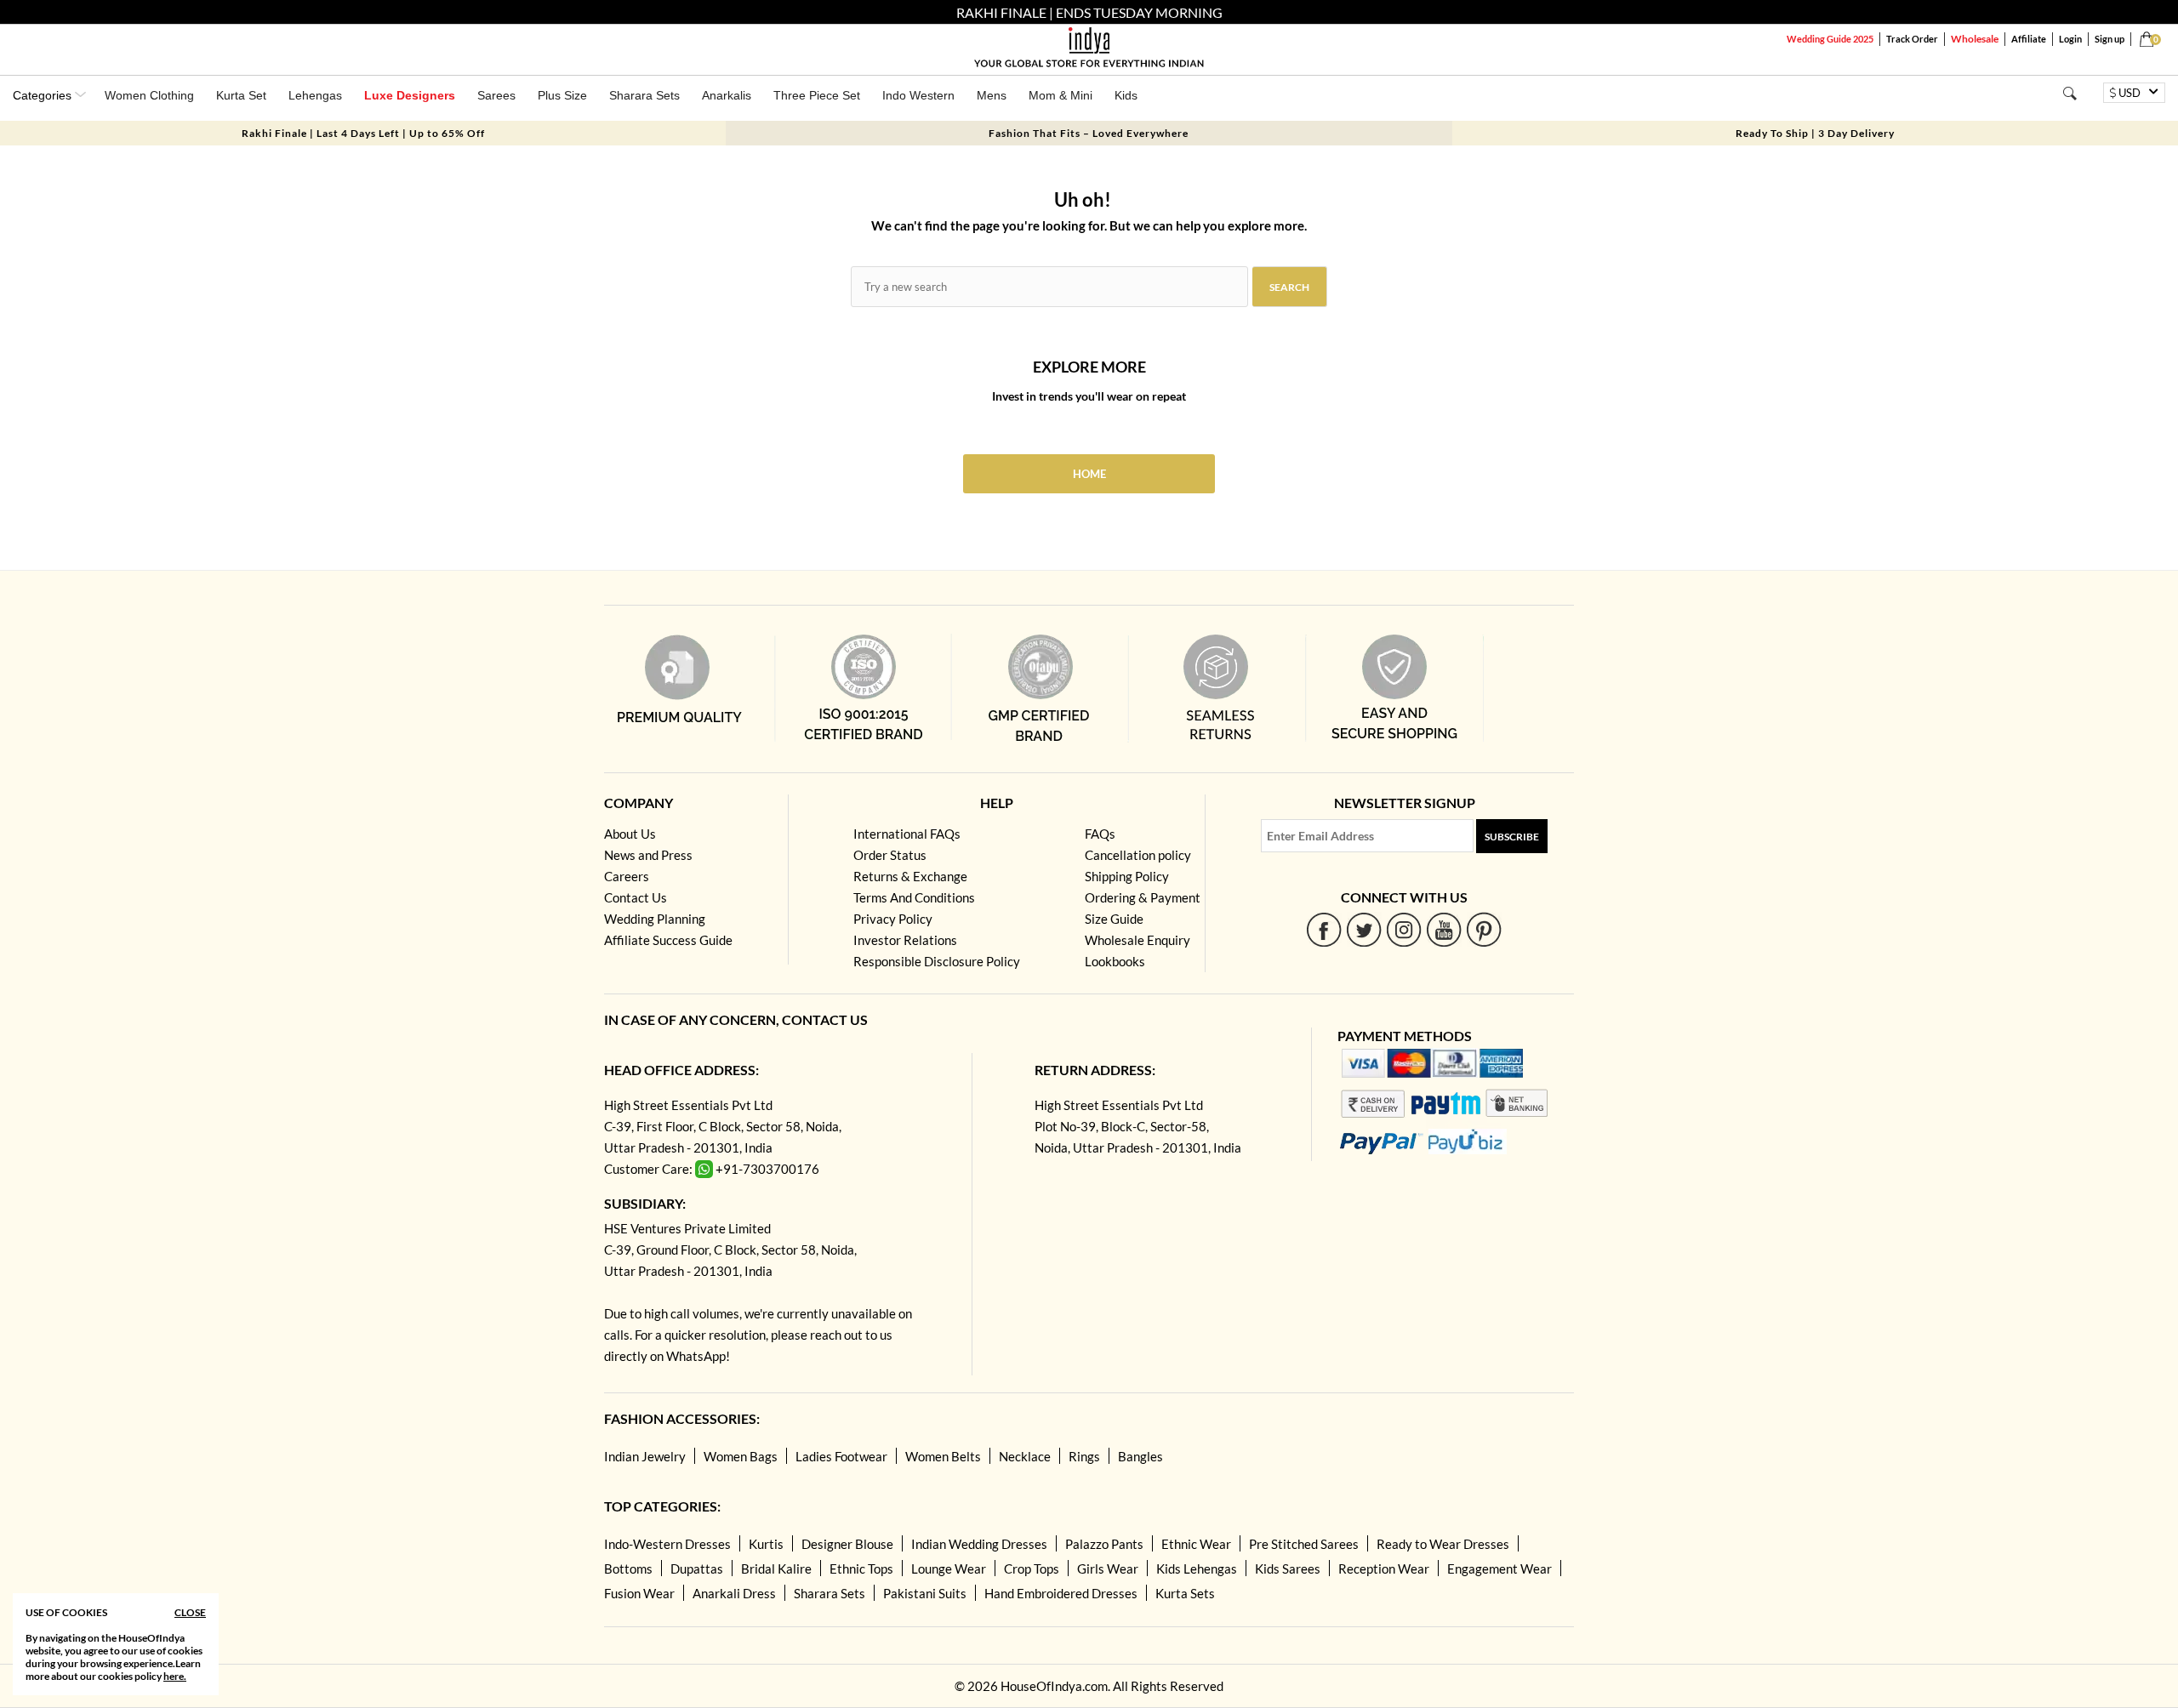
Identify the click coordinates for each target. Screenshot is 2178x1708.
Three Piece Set (817, 95)
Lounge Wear (949, 1569)
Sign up (2110, 39)
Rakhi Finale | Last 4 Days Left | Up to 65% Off (363, 133)
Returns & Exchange (910, 876)
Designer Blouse (847, 1544)
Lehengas (315, 95)
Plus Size (562, 95)
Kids (1126, 95)
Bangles (1140, 1456)
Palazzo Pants (1104, 1544)
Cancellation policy (1138, 855)
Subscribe (1512, 837)
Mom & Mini (1060, 95)
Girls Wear (1108, 1569)
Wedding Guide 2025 (1830, 39)
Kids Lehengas (1197, 1569)
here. (175, 1676)
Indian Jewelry (645, 1456)
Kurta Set (241, 95)
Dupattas (697, 1569)
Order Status (890, 855)
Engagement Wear (1500, 1569)
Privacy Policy (893, 919)
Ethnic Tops (861, 1569)
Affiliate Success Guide (668, 940)
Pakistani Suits (925, 1593)
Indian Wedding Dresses (979, 1544)
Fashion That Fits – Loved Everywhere (1089, 133)
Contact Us (636, 897)
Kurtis (766, 1544)
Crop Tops (1032, 1569)
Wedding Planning (655, 919)
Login (2070, 39)
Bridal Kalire (776, 1569)
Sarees (496, 95)
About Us (630, 834)
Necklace (1025, 1456)
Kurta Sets (1185, 1593)
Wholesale (1975, 39)
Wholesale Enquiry (1137, 940)
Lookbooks (1115, 961)
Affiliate (2029, 39)
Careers (627, 876)
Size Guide (1114, 919)
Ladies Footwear (841, 1456)
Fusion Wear (639, 1593)
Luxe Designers (410, 95)
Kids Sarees (1288, 1569)
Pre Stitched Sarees (1304, 1544)
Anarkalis (727, 95)
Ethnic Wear (1196, 1544)
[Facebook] (1324, 929)
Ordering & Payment (1143, 897)
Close (190, 1612)
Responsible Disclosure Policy (937, 961)
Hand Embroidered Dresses (1061, 1593)
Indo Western (918, 95)
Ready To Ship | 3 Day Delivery (1815, 133)
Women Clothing (149, 95)
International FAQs (907, 834)
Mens (992, 95)
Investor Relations (905, 940)
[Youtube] (1444, 929)
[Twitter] (1364, 929)
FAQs (1100, 834)
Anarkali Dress (734, 1593)
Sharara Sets (644, 95)
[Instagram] (1404, 929)
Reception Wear (1384, 1569)
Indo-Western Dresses (667, 1544)
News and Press (648, 855)
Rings (1084, 1456)
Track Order (1912, 39)
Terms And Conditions (914, 897)
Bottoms (628, 1569)
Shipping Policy (1127, 876)
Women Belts (943, 1456)
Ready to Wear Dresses (1443, 1544)
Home (1089, 474)
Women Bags (741, 1456)
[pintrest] (1484, 929)
